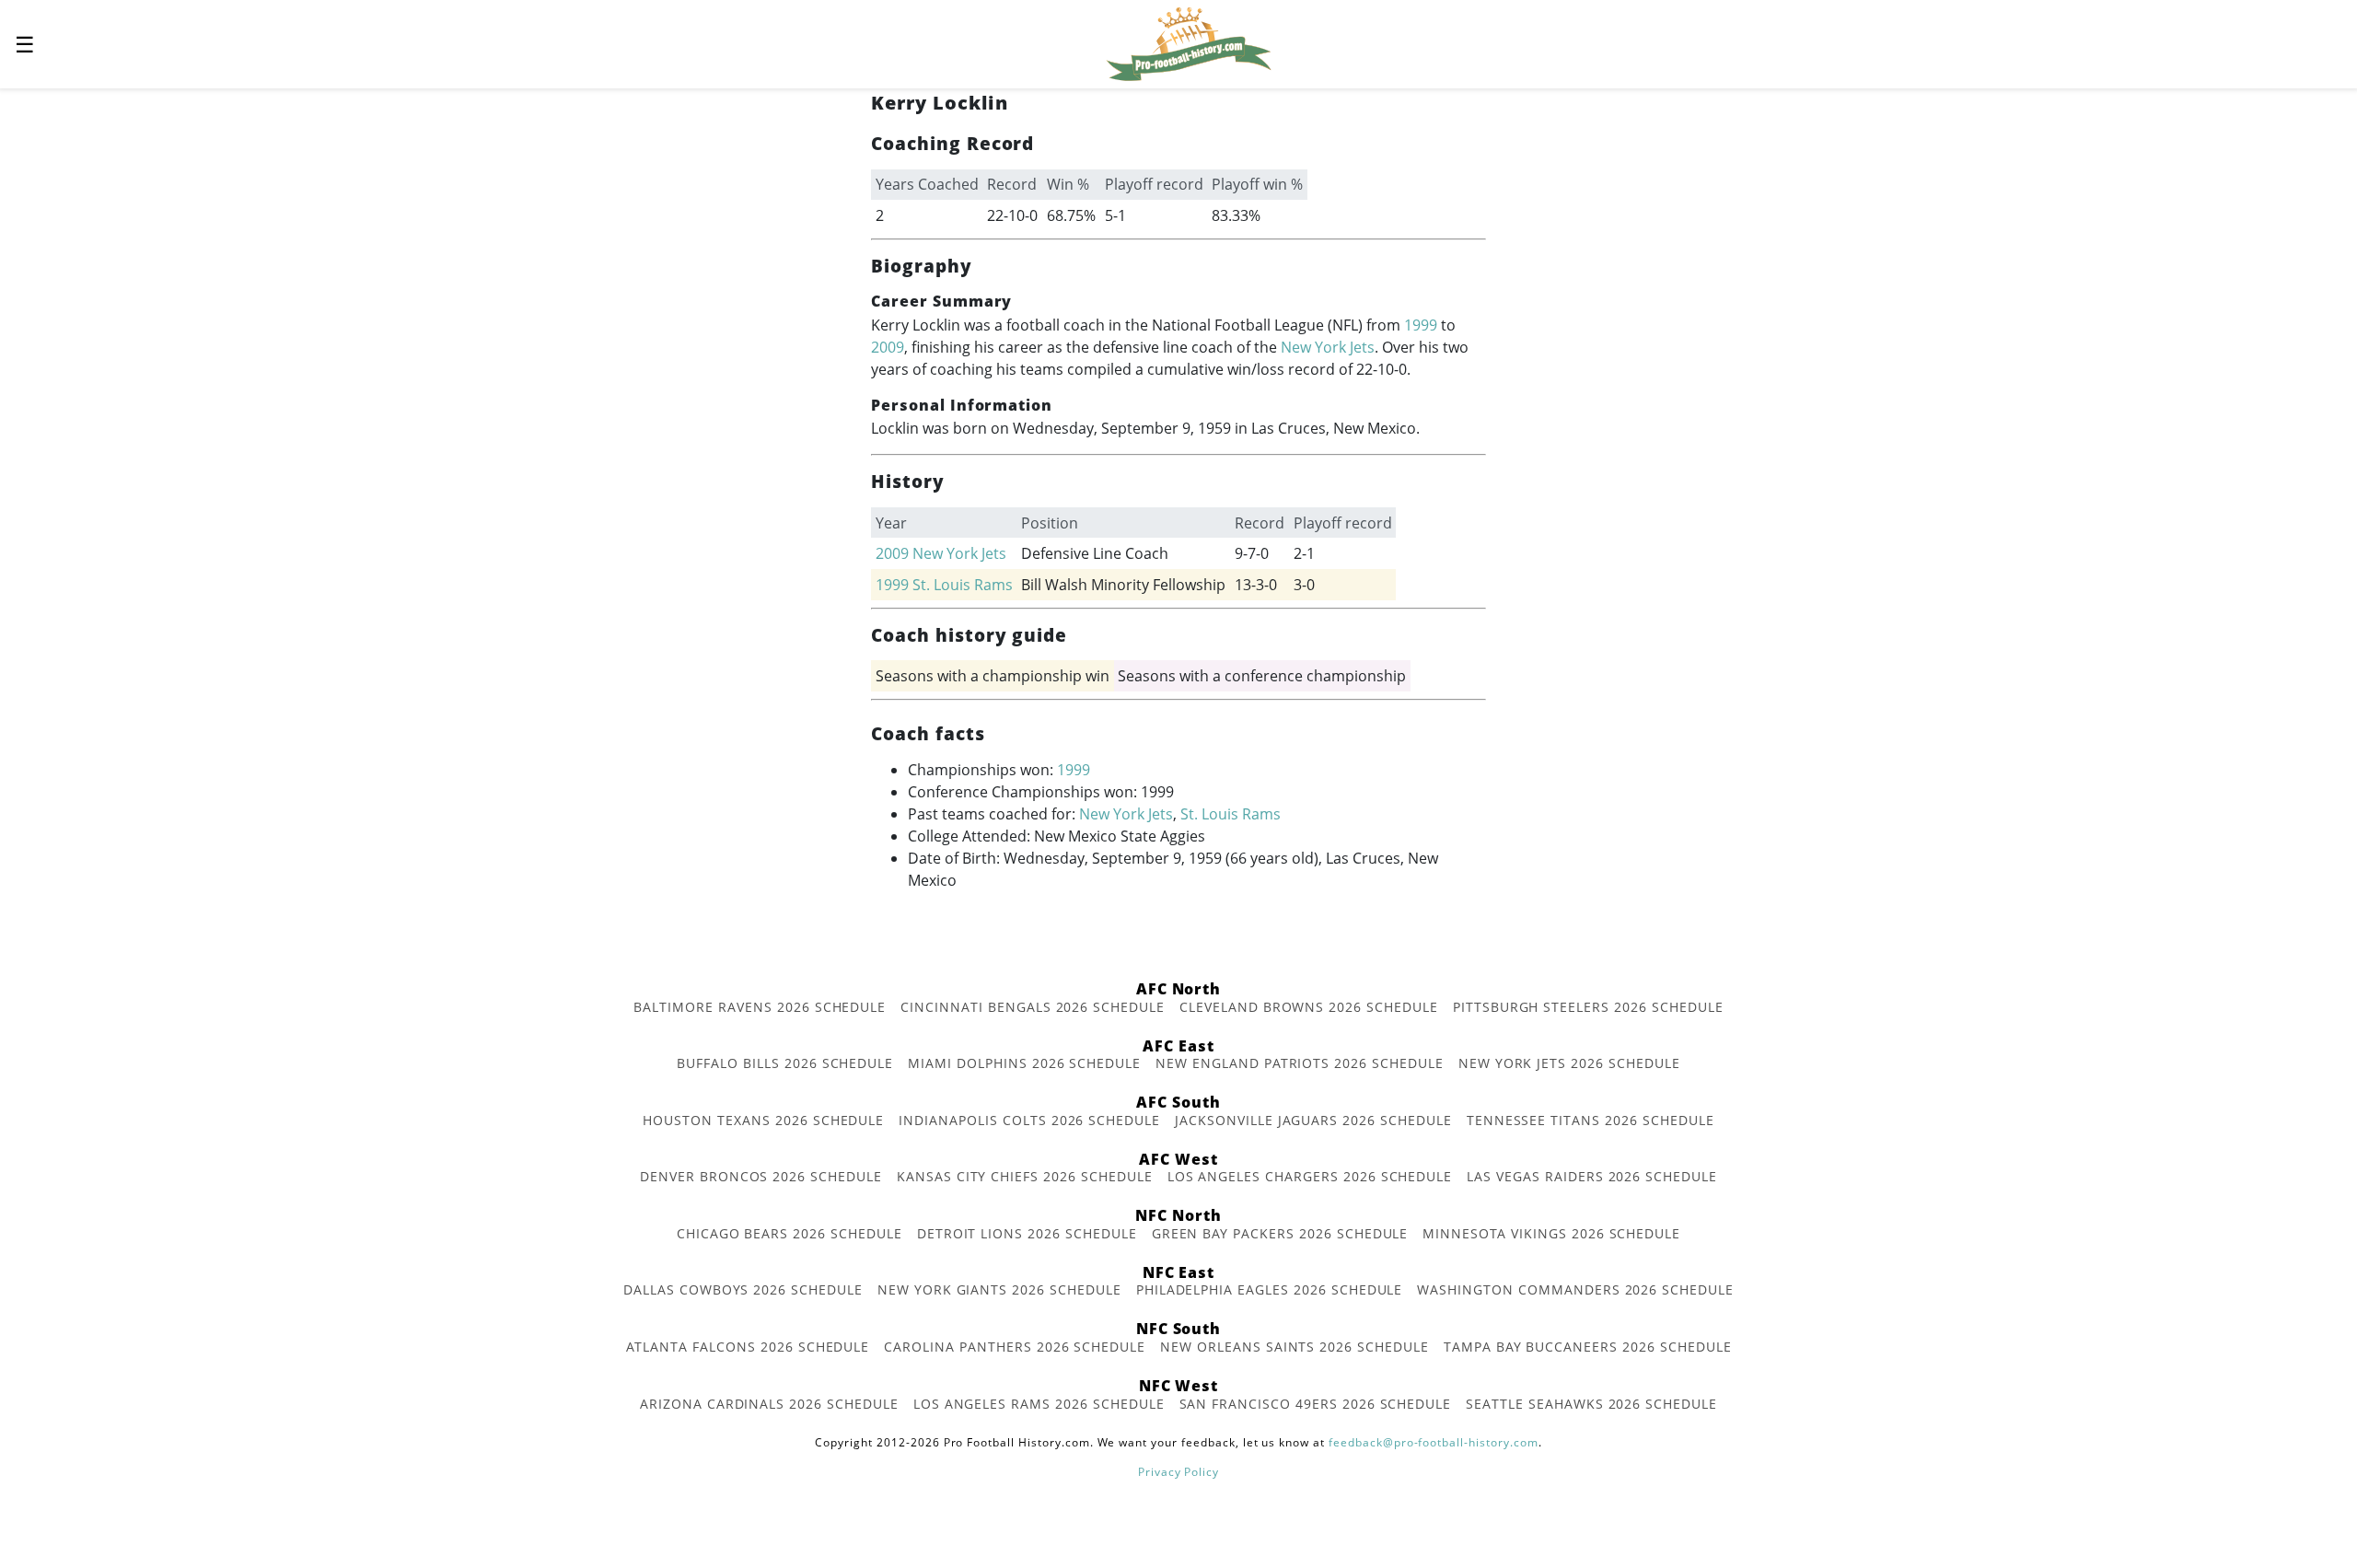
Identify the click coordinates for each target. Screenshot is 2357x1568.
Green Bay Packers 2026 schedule (1280, 1233)
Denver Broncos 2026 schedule (761, 1176)
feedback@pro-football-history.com (1434, 1442)
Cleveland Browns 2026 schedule (1309, 1007)
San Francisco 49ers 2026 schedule (1316, 1404)
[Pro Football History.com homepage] (1189, 42)
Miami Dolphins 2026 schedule (1024, 1063)
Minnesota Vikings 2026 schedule (1551, 1233)
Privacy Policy (1178, 1472)
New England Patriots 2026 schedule (1300, 1063)
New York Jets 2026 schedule (1569, 1063)
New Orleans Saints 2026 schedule (1295, 1347)
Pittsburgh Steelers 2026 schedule (1588, 1007)
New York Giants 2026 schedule (999, 1289)
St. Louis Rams (963, 585)
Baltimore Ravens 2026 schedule (760, 1007)
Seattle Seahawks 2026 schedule (1591, 1404)
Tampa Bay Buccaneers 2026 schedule (1588, 1347)
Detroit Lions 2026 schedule (1027, 1233)
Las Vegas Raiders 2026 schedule (1592, 1176)
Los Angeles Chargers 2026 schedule (1310, 1176)
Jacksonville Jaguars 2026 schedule (1313, 1120)
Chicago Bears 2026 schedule (790, 1233)
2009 (888, 347)
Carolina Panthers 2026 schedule (1015, 1347)
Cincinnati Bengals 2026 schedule (1033, 1007)
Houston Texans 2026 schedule (763, 1120)
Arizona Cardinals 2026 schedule (769, 1404)
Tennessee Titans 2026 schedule (1591, 1120)
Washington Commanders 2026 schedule (1575, 1289)
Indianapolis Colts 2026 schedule (1029, 1120)
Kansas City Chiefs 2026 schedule (1025, 1176)
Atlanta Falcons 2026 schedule (748, 1347)
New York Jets (1328, 347)
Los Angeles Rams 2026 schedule (1039, 1404)
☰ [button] (25, 44)
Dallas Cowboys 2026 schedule (743, 1289)
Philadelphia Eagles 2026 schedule (1270, 1289)
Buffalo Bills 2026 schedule (785, 1063)
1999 (1421, 325)
